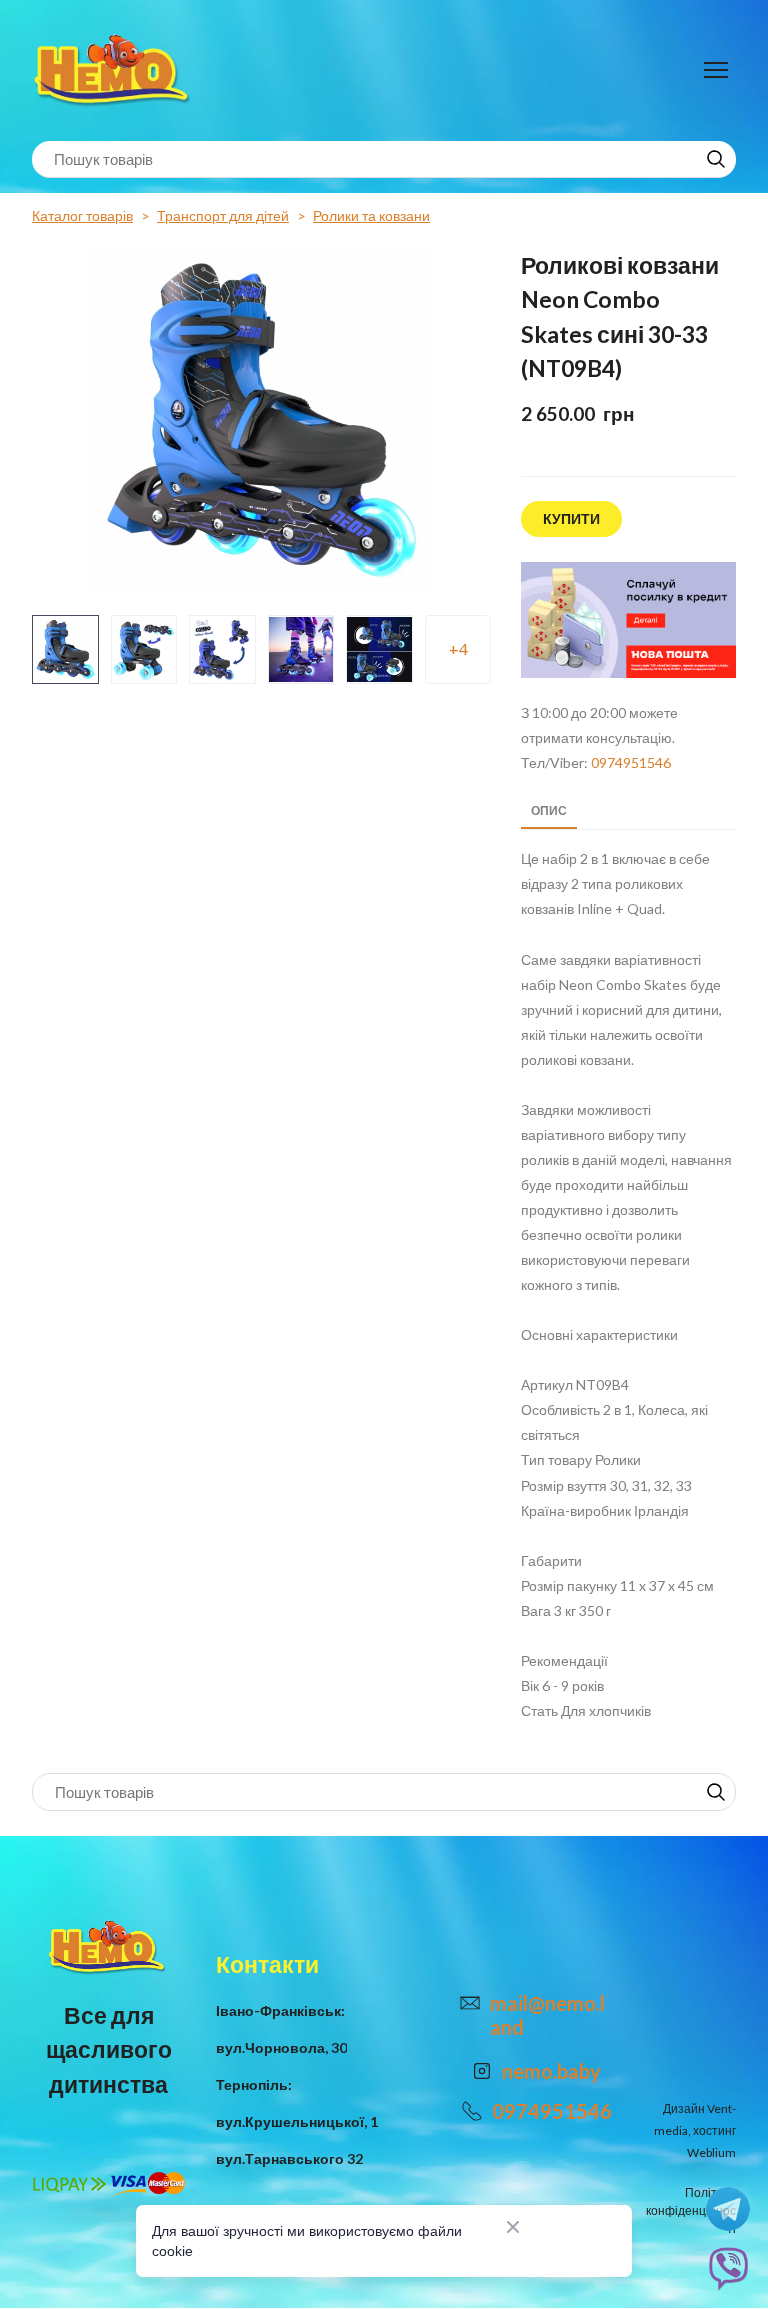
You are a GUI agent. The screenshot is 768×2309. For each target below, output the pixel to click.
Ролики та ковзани (371, 215)
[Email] (470, 2003)
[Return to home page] (114, 70)
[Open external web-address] (628, 621)
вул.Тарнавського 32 (289, 2158)
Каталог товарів (82, 215)
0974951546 (631, 762)
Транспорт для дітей (223, 215)
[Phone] (472, 2111)
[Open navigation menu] (716, 70)
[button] (716, 159)
